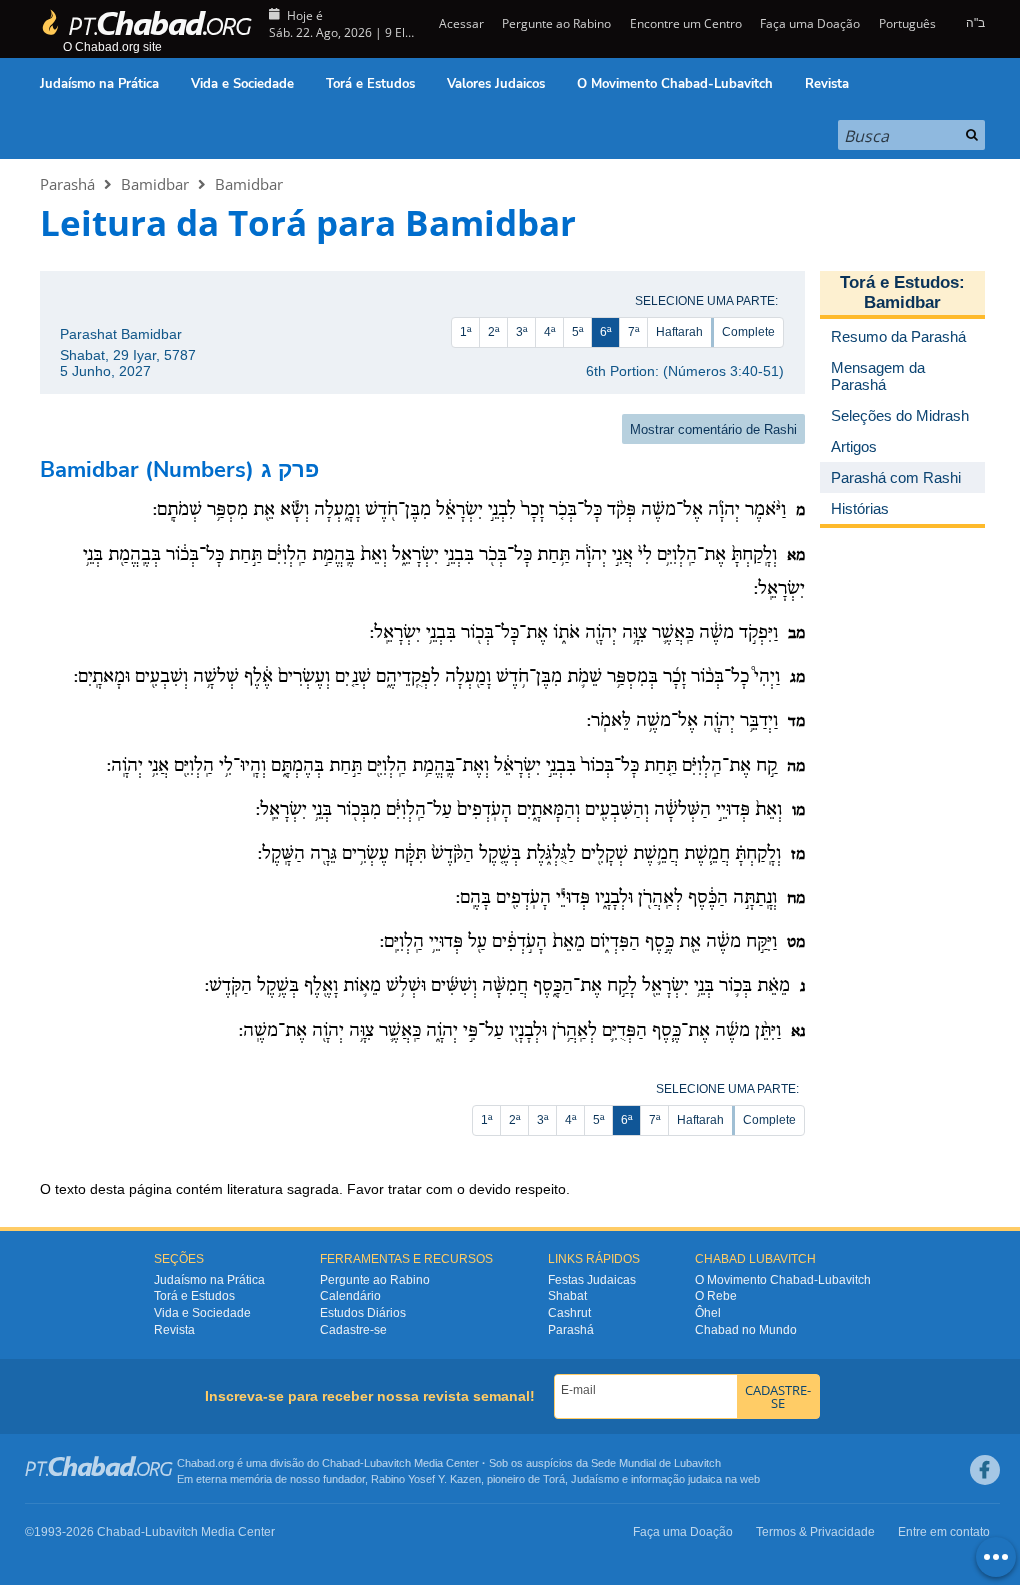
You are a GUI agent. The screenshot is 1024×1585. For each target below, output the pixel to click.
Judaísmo (595, 1479)
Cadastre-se (353, 1330)
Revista (827, 84)
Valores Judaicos (496, 84)
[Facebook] (985, 1470)
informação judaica (676, 1479)
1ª (465, 332)
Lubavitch (387, 1463)
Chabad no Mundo (746, 1330)
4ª (549, 332)
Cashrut (569, 1313)
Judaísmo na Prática (99, 84)
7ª (633, 332)
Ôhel (708, 1313)
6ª (605, 332)
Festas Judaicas (592, 1280)
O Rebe (716, 1296)
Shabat (567, 1296)
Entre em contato (944, 1532)
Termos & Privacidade (815, 1532)
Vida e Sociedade (242, 84)
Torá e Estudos (370, 84)
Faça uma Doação (810, 23)
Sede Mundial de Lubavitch (656, 1463)
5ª (577, 332)
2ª (493, 332)
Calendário (350, 1296)
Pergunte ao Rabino (556, 23)
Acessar (460, 23)
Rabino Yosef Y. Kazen (426, 1479)
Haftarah (679, 332)
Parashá (67, 184)
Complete (748, 332)
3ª (521, 332)
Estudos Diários (363, 1313)
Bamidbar (155, 184)
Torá (554, 1479)
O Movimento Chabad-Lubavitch (675, 84)
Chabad (341, 1463)
